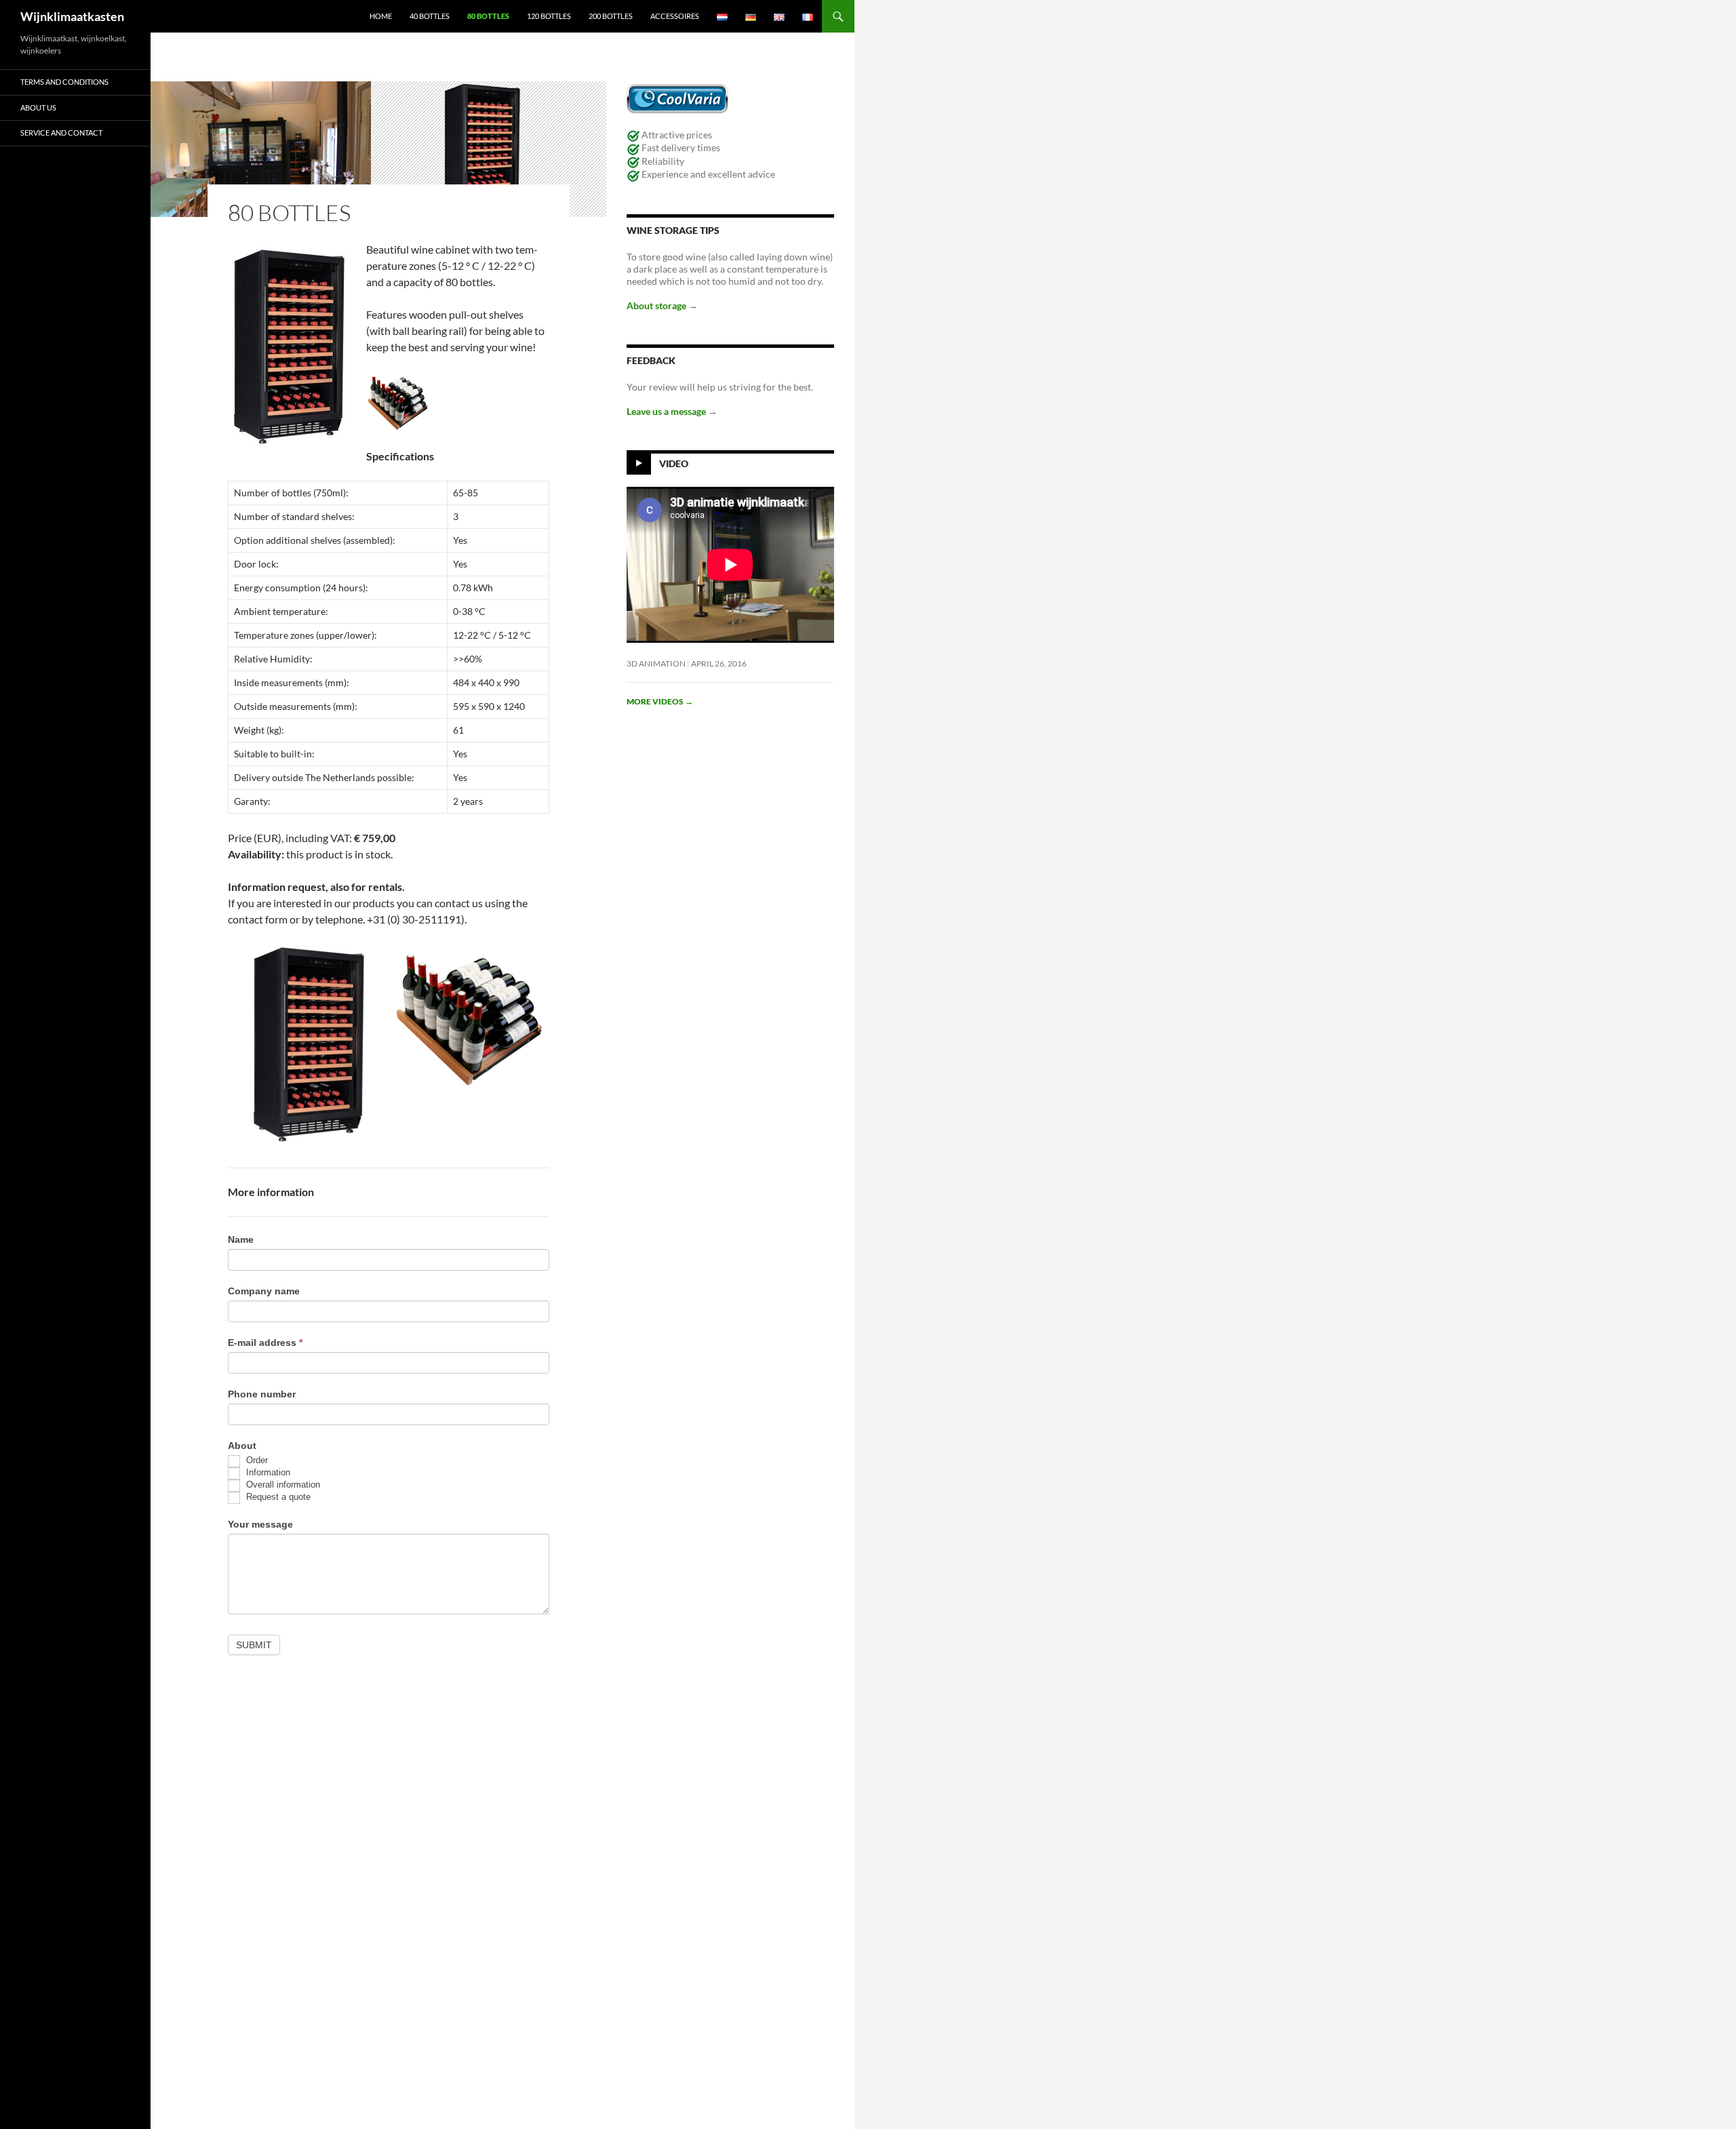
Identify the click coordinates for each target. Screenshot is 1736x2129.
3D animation (656, 663)
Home (381, 16)
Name (241, 1239)
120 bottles (549, 16)
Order (256, 1460)
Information (267, 1472)
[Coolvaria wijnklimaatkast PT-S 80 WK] (308, 1046)
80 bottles (488, 16)
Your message (260, 1524)
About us (38, 107)
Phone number (262, 1394)
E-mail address (265, 1342)
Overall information (282, 1485)
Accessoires (675, 16)
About (242, 1446)
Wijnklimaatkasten (72, 16)
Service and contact (61, 133)
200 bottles (611, 16)
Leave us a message (667, 411)
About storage (657, 305)
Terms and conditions (64, 82)
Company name (264, 1291)
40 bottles (430, 16)
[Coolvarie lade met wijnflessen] (469, 1017)
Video (674, 463)
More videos (660, 701)
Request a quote (277, 1497)
